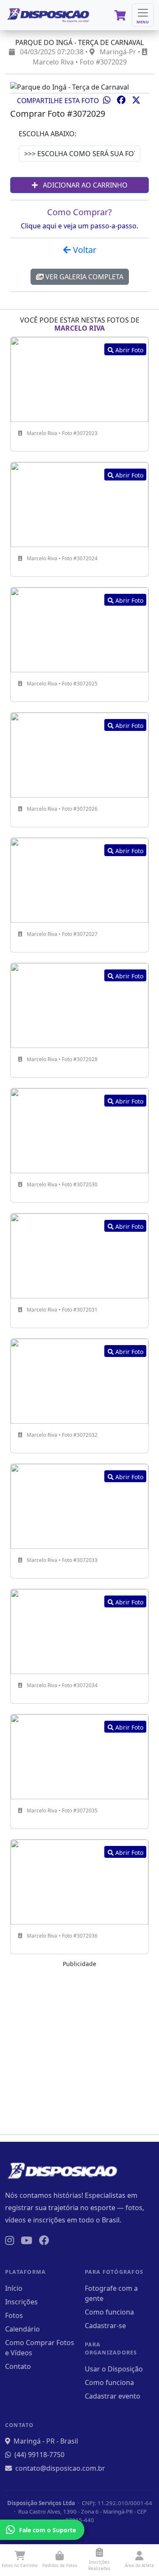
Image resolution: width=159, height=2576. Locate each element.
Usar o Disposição (114, 2369)
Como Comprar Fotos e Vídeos (40, 2348)
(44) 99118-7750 (39, 2455)
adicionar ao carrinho (84, 185)
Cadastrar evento (113, 2396)
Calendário (22, 2329)
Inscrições (21, 2302)
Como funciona (109, 2312)
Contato (18, 2366)
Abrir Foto (128, 350)
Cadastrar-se (105, 2326)
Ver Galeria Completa (84, 277)
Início (14, 2288)
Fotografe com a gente (111, 2293)
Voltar (84, 250)
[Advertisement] (79, 2048)
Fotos (14, 2315)
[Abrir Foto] (79, 379)
